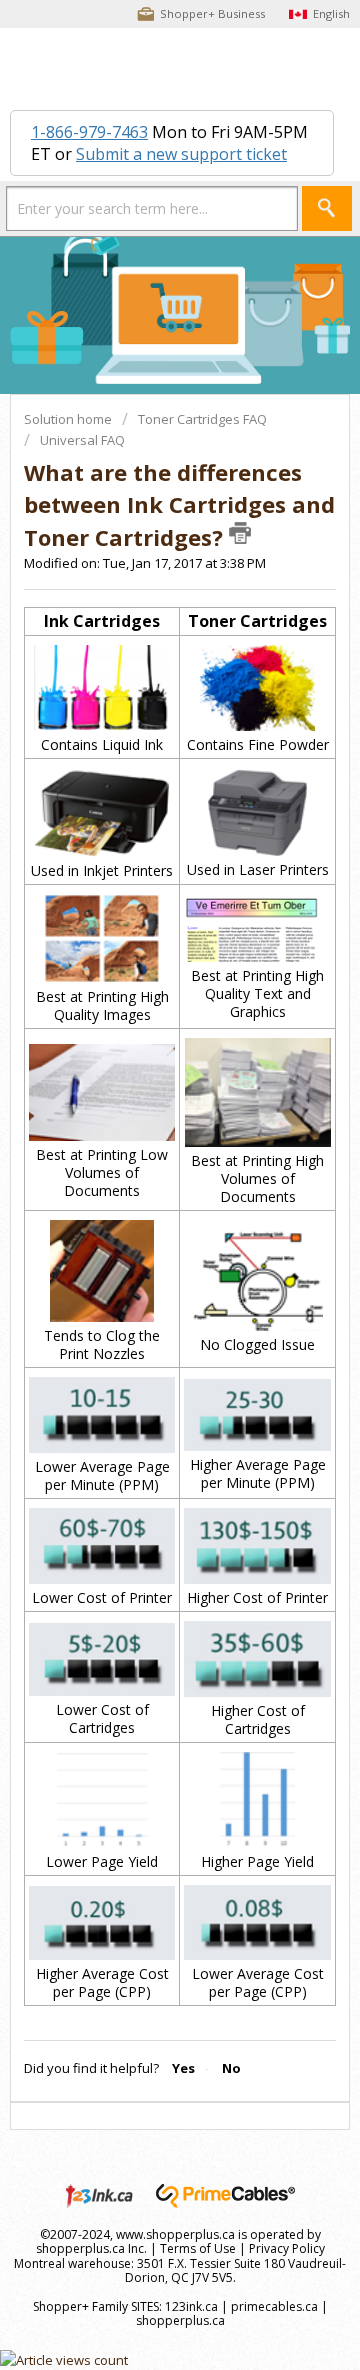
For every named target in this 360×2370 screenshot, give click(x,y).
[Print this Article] (240, 533)
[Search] (327, 208)
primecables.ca (274, 2306)
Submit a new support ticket (181, 154)
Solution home (69, 419)
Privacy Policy (287, 2248)
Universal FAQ (82, 440)
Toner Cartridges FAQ (202, 419)
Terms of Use (198, 2248)
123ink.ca (191, 2306)
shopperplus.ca (180, 2320)
